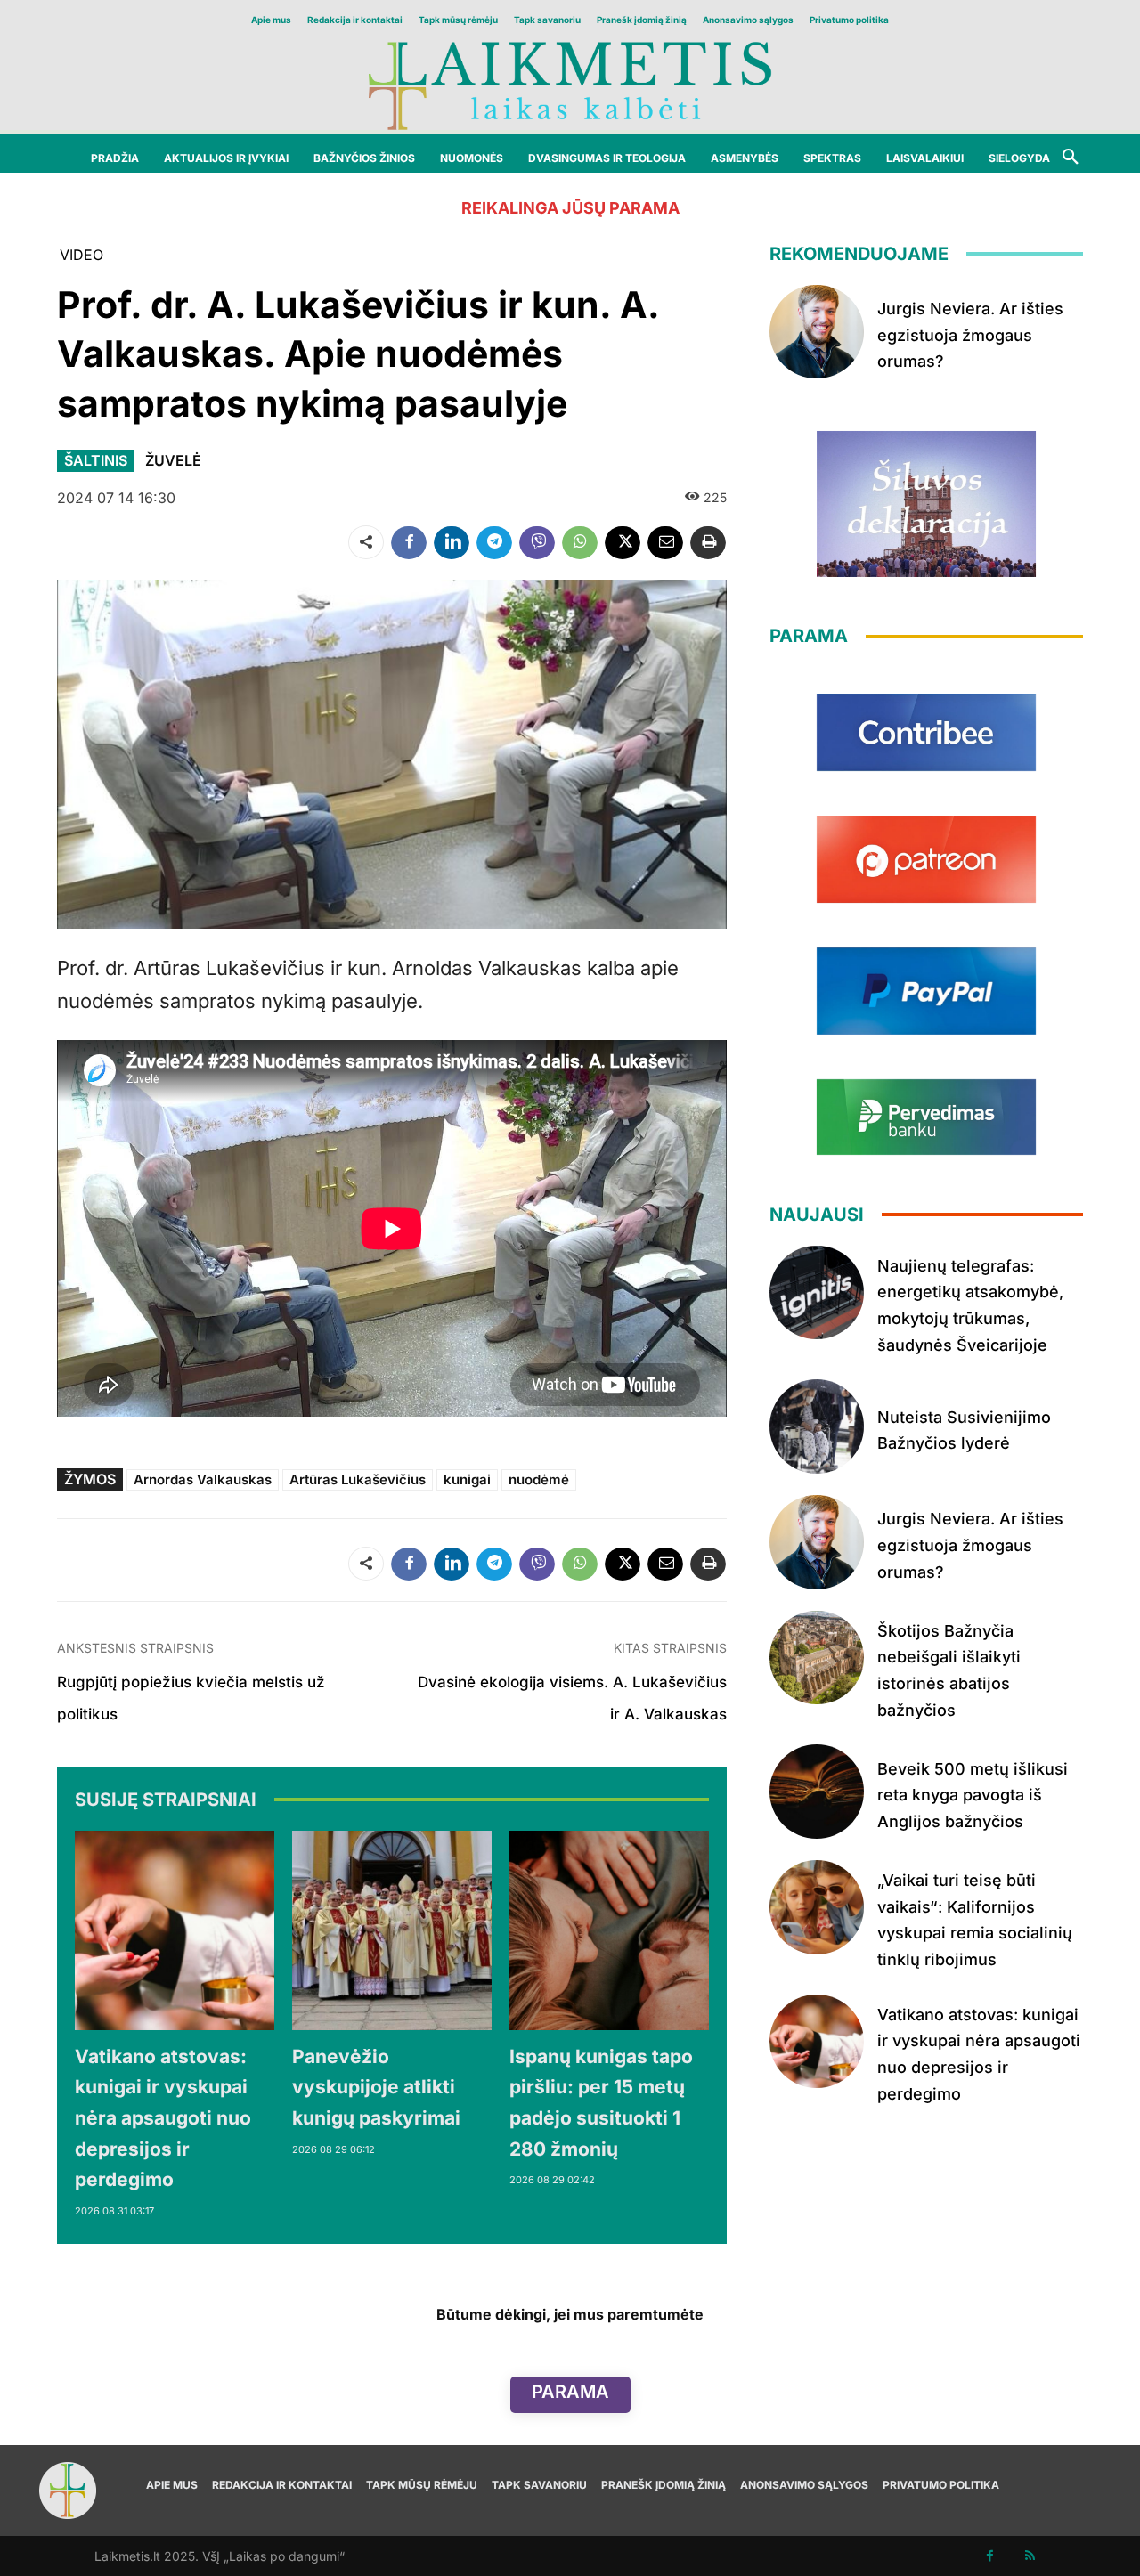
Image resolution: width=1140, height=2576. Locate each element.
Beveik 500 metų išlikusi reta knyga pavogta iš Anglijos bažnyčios (973, 1795)
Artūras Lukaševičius (358, 1479)
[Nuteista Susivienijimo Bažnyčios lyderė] (817, 1426)
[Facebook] (409, 542)
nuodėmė (539, 1479)
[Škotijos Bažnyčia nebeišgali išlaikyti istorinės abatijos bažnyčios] (817, 1658)
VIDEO (81, 255)
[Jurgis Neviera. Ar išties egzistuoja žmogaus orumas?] (817, 332)
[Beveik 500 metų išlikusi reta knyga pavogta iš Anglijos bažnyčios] (817, 1792)
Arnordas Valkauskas (203, 1479)
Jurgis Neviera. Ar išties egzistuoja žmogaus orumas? (970, 335)
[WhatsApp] (580, 542)
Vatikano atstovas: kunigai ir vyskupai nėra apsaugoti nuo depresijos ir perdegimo (163, 2118)
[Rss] (1030, 2556)
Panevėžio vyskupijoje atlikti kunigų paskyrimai (376, 2087)
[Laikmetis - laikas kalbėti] (570, 84)
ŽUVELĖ (173, 460)
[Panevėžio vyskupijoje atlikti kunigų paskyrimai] (392, 1930)
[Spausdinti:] (708, 542)
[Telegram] (494, 542)
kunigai (467, 1479)
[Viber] (537, 542)
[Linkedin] (452, 542)
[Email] (665, 542)
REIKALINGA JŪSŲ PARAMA (570, 208)
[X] (623, 542)
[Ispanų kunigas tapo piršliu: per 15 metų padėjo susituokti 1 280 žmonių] (609, 1930)
